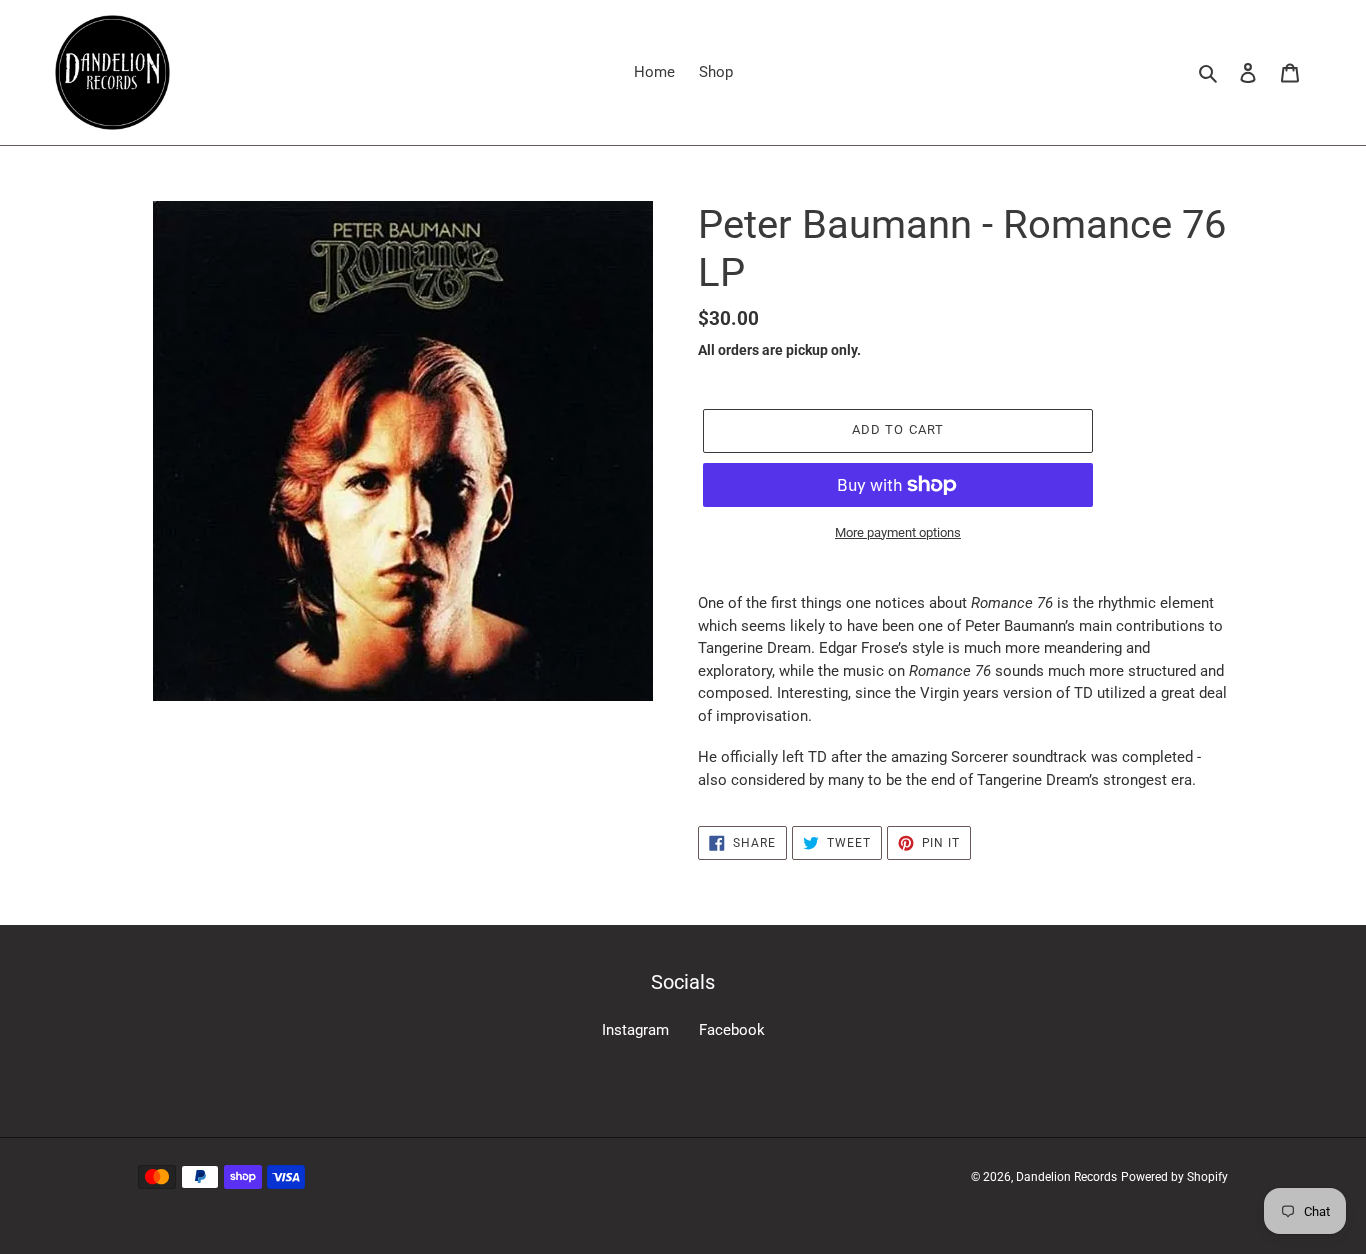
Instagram (635, 1030)
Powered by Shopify (1174, 1177)
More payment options (898, 532)
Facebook (732, 1030)
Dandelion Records (1066, 1177)
